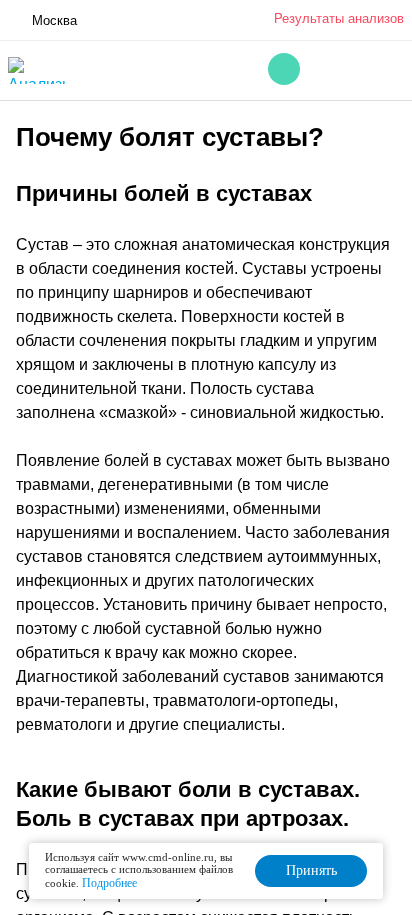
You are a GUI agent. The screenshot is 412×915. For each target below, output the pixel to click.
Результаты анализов (339, 18)
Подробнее (109, 883)
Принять (311, 870)
